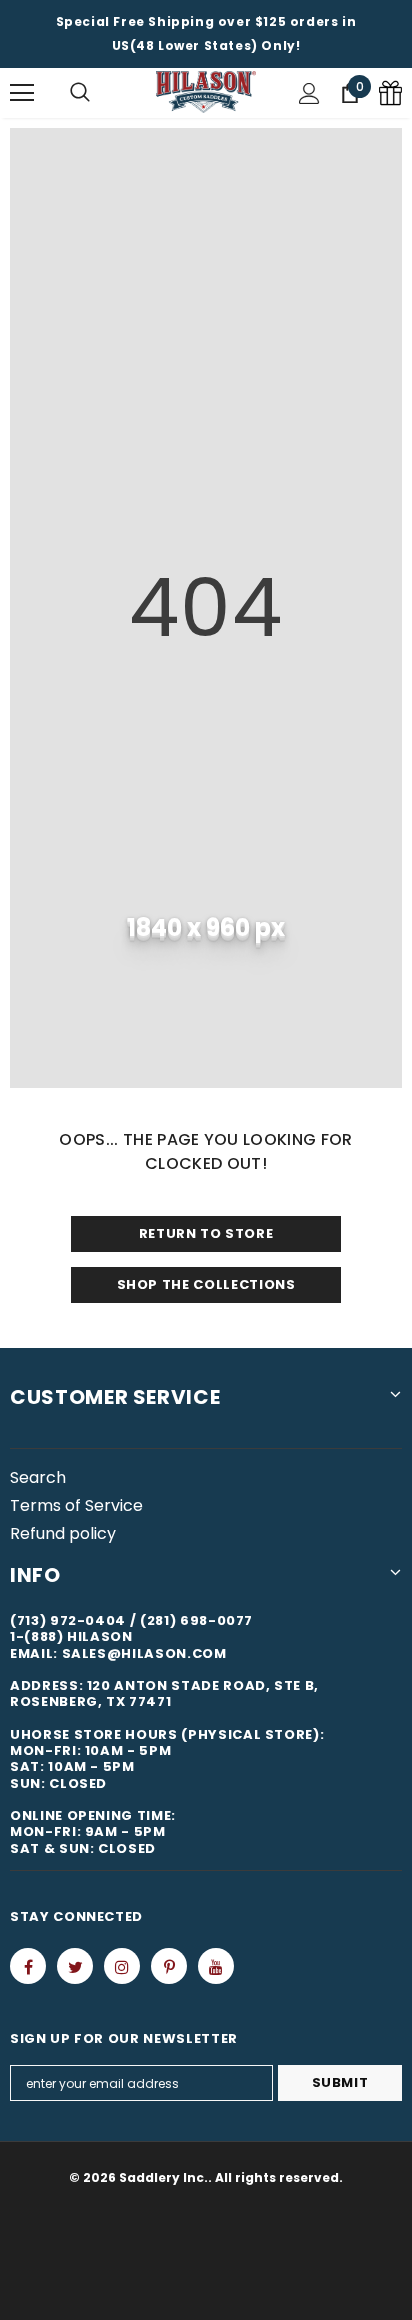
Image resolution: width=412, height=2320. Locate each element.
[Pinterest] (169, 1966)
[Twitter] (75, 1966)
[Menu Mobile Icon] (22, 93)
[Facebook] (28, 1966)
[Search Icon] (80, 93)
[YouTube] (216, 1966)
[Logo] (206, 92)
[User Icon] (309, 93)
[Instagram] (122, 1966)
